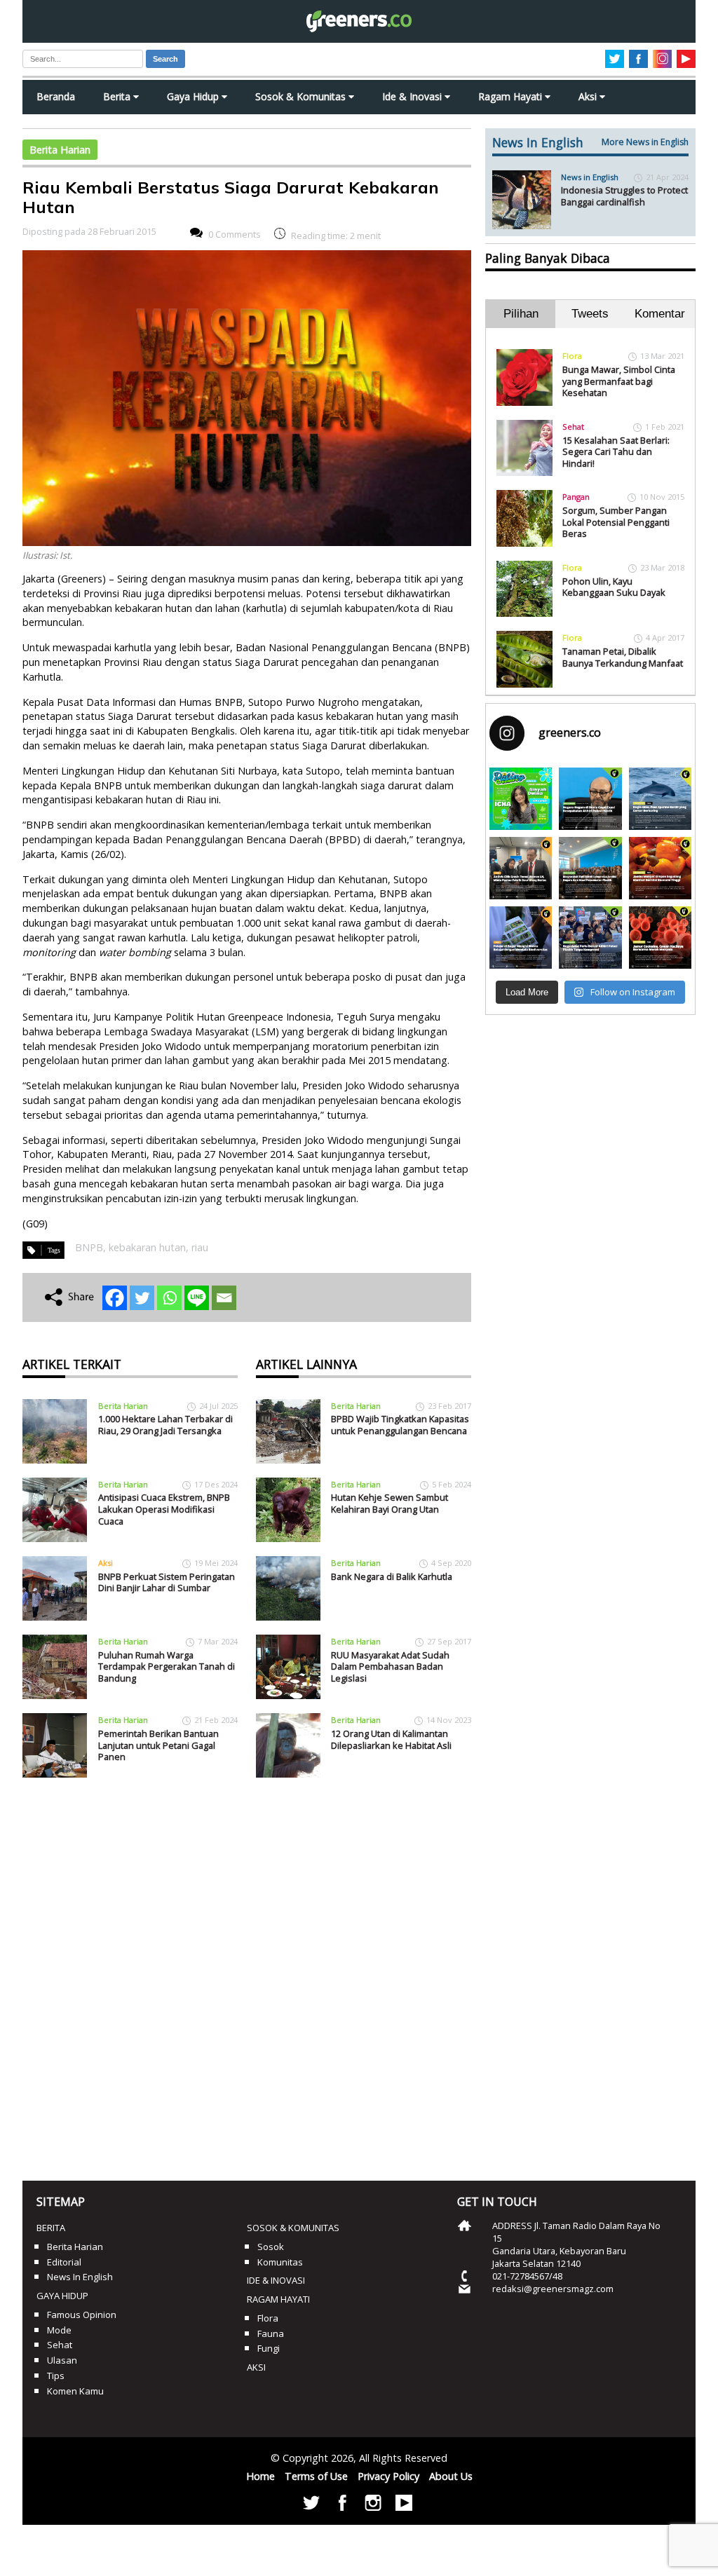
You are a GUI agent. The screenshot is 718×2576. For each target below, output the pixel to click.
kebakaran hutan (147, 1247)
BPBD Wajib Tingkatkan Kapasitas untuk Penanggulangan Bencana (400, 1425)
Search (165, 59)
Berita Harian (60, 150)
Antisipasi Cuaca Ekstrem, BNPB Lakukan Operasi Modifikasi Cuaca (164, 1509)
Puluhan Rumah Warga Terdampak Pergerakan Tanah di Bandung (167, 1667)
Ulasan (62, 2360)
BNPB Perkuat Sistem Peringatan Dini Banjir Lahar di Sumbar (167, 1582)
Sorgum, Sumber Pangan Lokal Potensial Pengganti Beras (616, 522)
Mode (59, 2330)
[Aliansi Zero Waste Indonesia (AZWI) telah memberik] (590, 938)
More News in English (645, 142)
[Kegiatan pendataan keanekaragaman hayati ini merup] (521, 938)
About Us (451, 2476)
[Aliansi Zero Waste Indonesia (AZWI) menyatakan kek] (590, 868)
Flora (572, 356)
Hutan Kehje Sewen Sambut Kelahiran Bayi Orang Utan (390, 1503)
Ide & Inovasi (413, 96)
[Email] (224, 1298)
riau (200, 1247)
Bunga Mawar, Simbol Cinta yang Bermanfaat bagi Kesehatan (619, 381)
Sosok (271, 2247)
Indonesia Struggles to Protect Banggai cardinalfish (624, 196)
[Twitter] (142, 1298)
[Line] (197, 1298)
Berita (118, 96)
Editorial (64, 2262)
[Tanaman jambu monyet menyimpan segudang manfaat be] (660, 868)
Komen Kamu (75, 2391)
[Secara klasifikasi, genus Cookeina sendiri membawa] (660, 938)
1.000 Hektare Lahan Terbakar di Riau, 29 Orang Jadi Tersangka (165, 1425)
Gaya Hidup (194, 96)
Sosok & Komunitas (302, 96)
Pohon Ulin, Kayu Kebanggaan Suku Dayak (614, 587)
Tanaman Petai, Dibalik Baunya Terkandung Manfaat (623, 657)
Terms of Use (316, 2476)
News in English (590, 177)
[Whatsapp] (169, 1298)
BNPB (89, 1247)
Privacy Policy (388, 2476)
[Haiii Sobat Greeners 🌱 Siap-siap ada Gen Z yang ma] (521, 799)
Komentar (660, 314)
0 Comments (235, 234)
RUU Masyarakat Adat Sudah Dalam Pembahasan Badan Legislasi (390, 1667)
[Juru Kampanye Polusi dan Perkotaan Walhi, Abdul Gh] (590, 799)
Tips (56, 2376)
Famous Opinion (82, 2315)
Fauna (271, 2333)
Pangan (576, 497)
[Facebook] (115, 1298)
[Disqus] (247, 1974)
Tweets (590, 314)
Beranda (56, 96)
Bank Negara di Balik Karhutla (392, 1576)
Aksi (589, 96)
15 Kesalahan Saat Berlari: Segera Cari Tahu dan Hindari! (616, 452)
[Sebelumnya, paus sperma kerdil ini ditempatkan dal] (660, 799)
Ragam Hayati (512, 96)
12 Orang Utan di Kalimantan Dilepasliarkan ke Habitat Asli (391, 1739)
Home (260, 2476)
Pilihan (521, 314)
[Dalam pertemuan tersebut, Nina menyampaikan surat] (521, 868)
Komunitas (280, 2262)
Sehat (573, 427)
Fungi (269, 2348)
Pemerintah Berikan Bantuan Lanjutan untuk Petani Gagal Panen (158, 1745)
